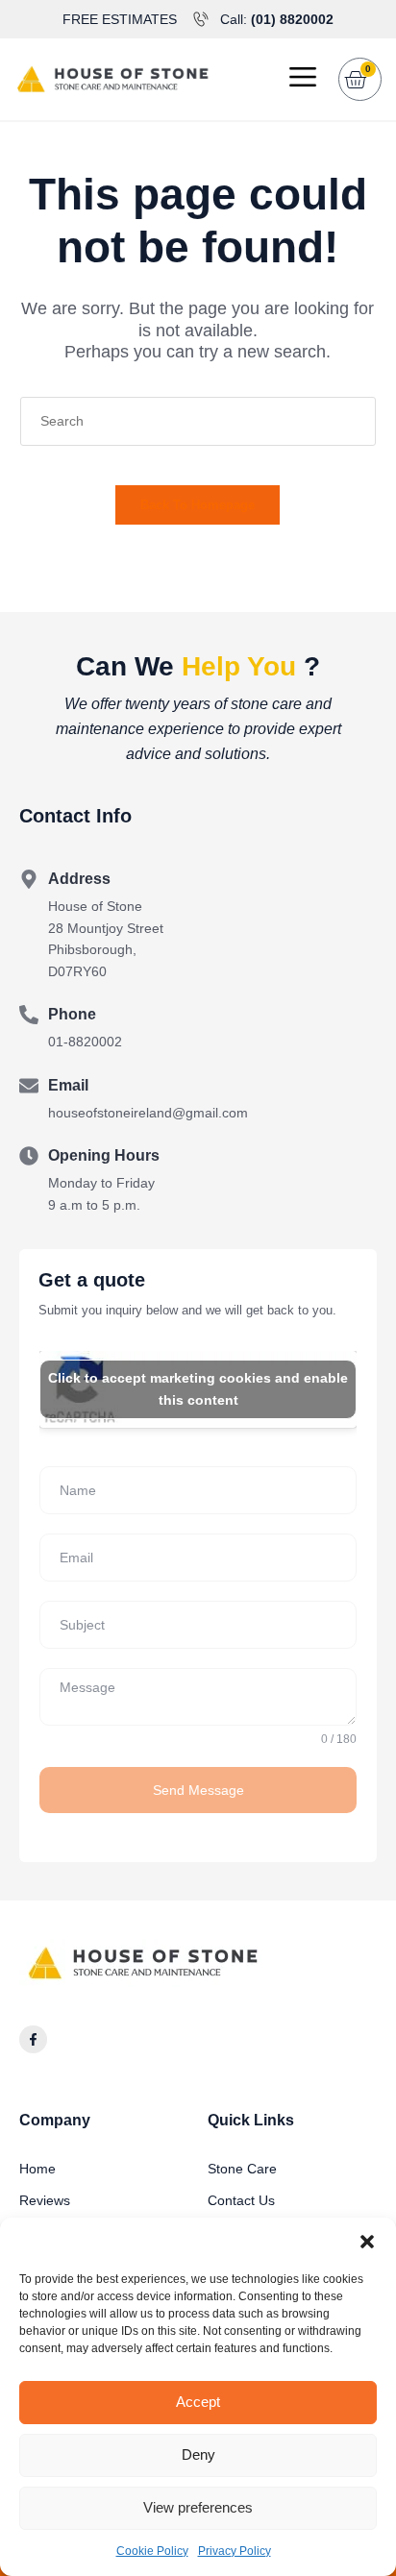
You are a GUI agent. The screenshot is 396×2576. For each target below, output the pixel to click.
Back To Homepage (198, 505)
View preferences (198, 2507)
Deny (198, 2454)
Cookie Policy (152, 2551)
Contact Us (241, 2200)
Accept (198, 2402)
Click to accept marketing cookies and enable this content (198, 1389)
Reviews (45, 2200)
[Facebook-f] (33, 2039)
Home (37, 2169)
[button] (367, 2242)
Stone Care (242, 2169)
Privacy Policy (235, 2551)
